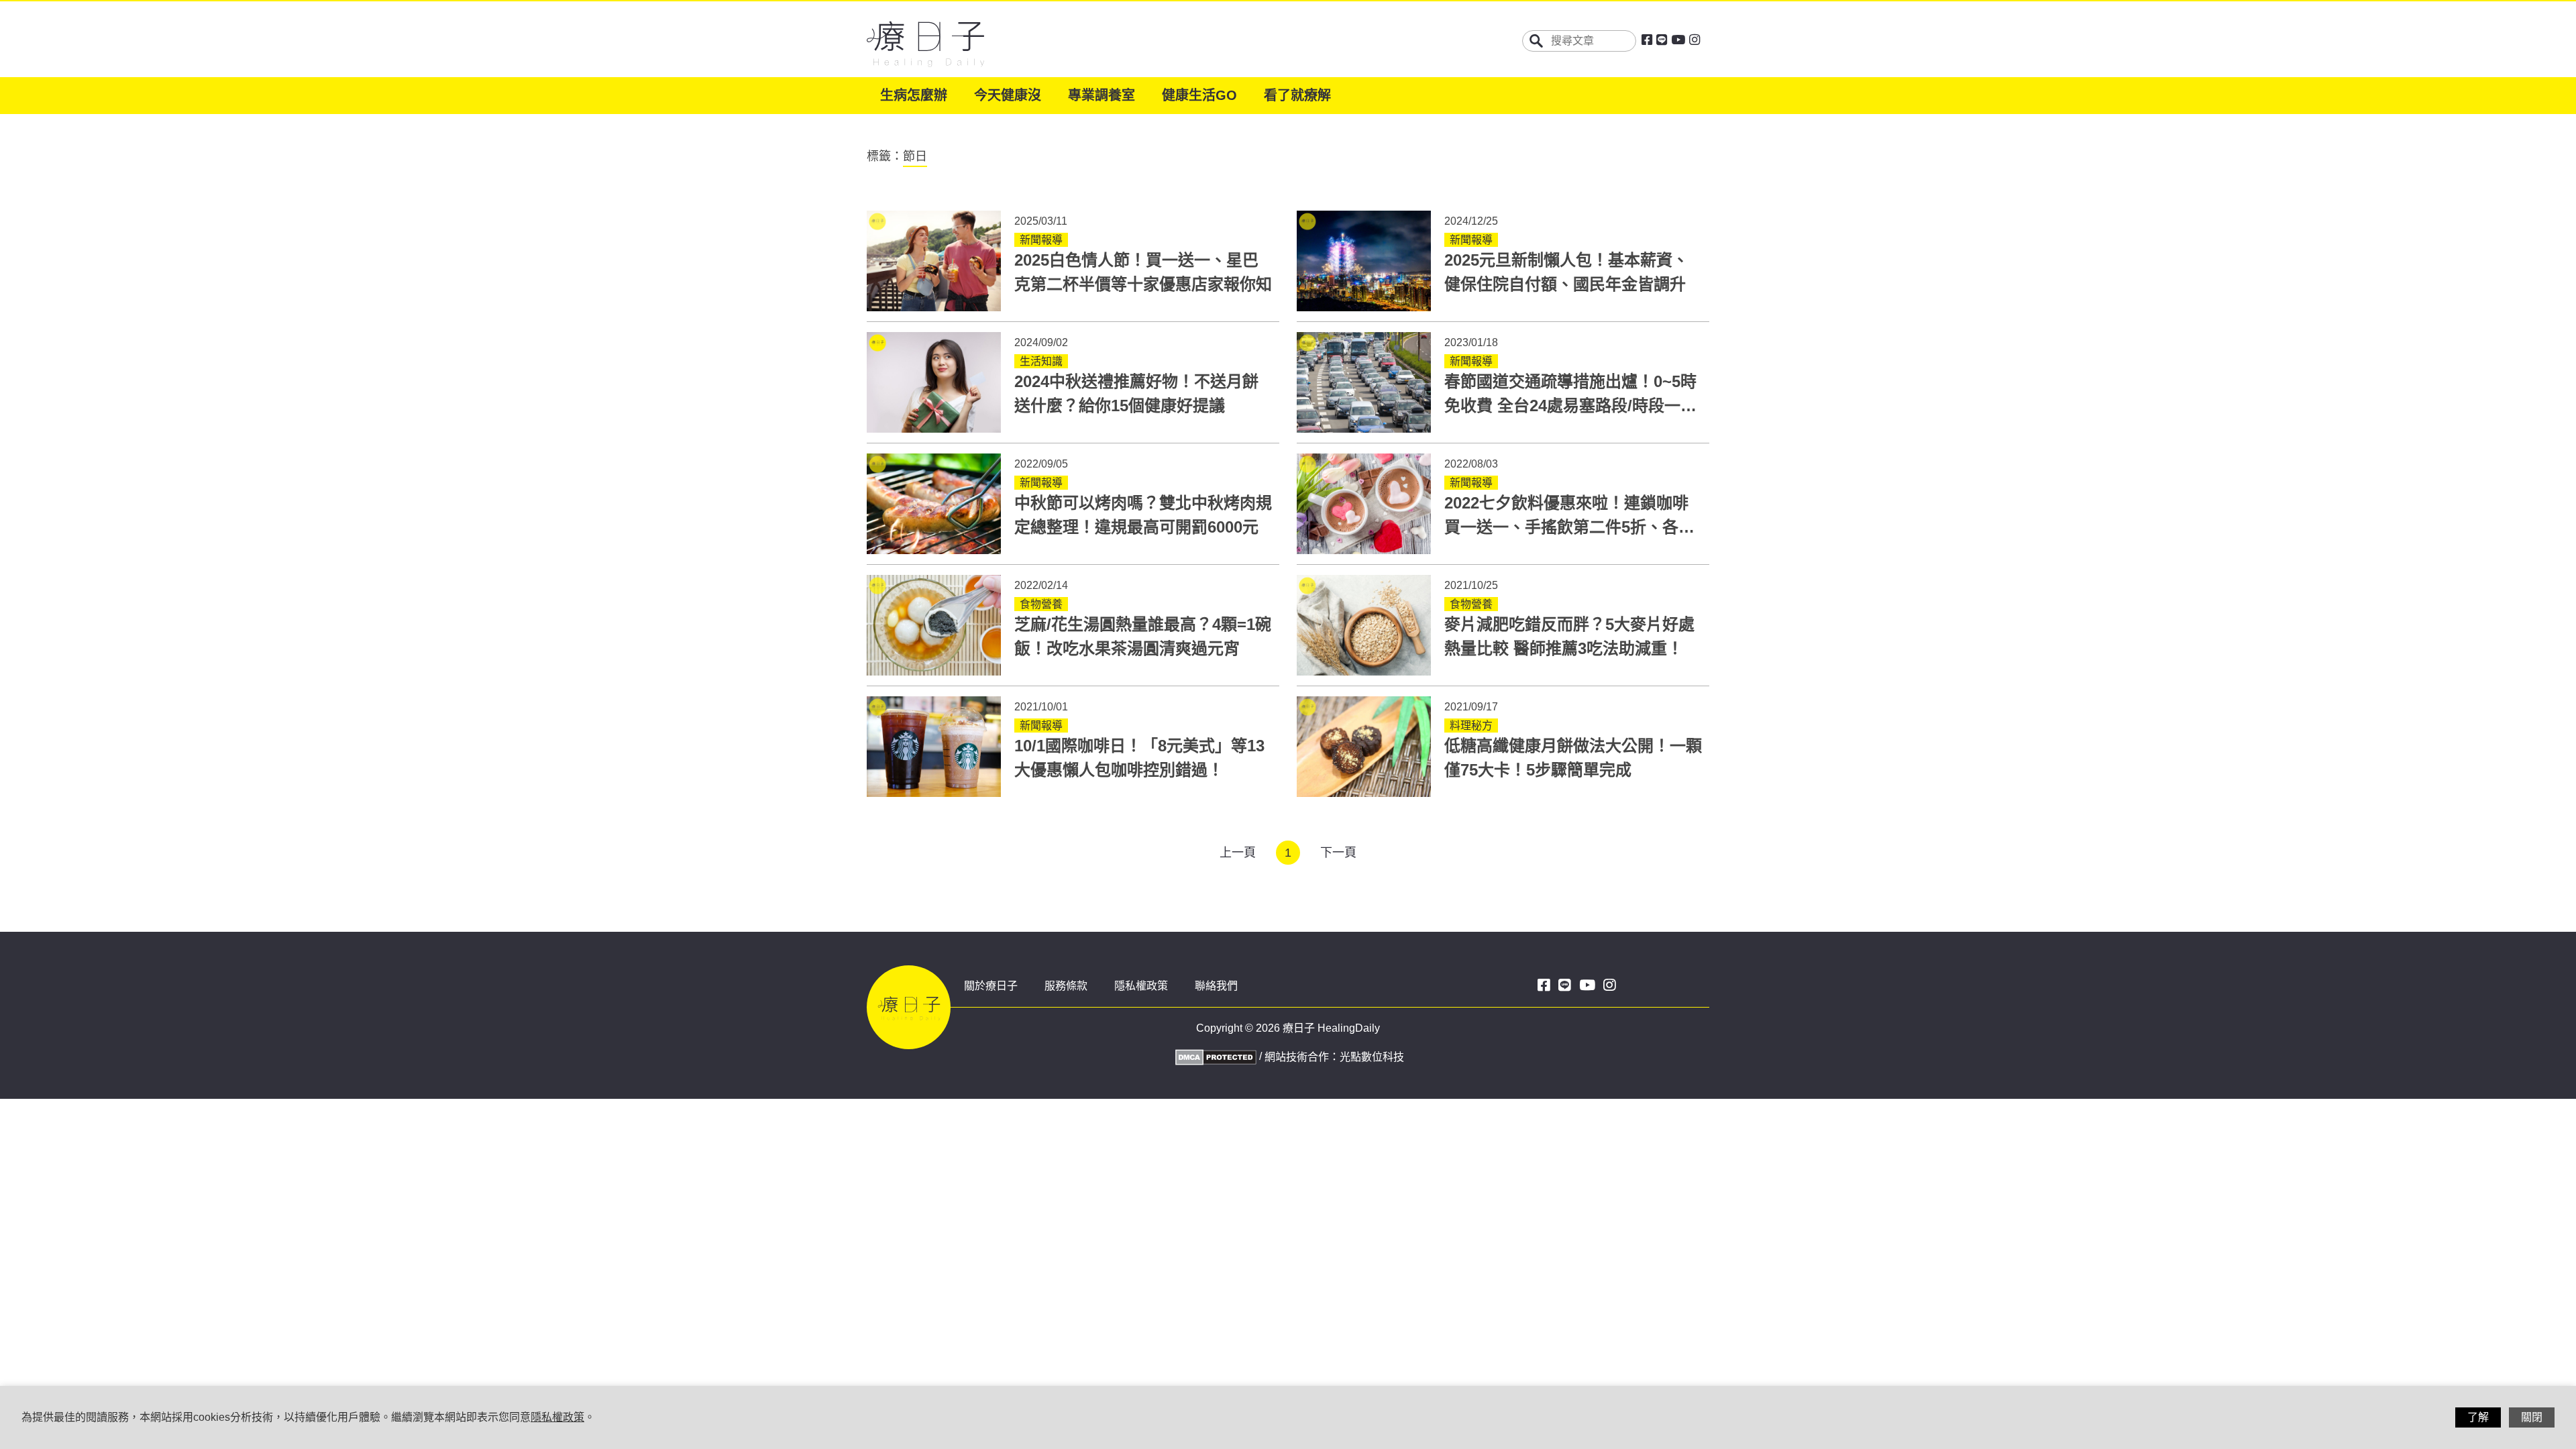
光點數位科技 (1372, 1057)
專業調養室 (1102, 95)
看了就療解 (1297, 95)
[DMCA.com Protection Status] (1214, 1056)
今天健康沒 (1008, 95)
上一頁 (1238, 853)
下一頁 (1338, 853)
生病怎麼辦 (914, 95)
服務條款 (1066, 986)
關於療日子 (991, 986)
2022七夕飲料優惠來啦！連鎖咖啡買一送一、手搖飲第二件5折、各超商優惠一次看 (1569, 527)
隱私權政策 (1141, 986)
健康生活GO (1199, 95)
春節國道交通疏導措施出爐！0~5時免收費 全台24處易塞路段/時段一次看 (1570, 406)
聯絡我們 (1216, 986)
